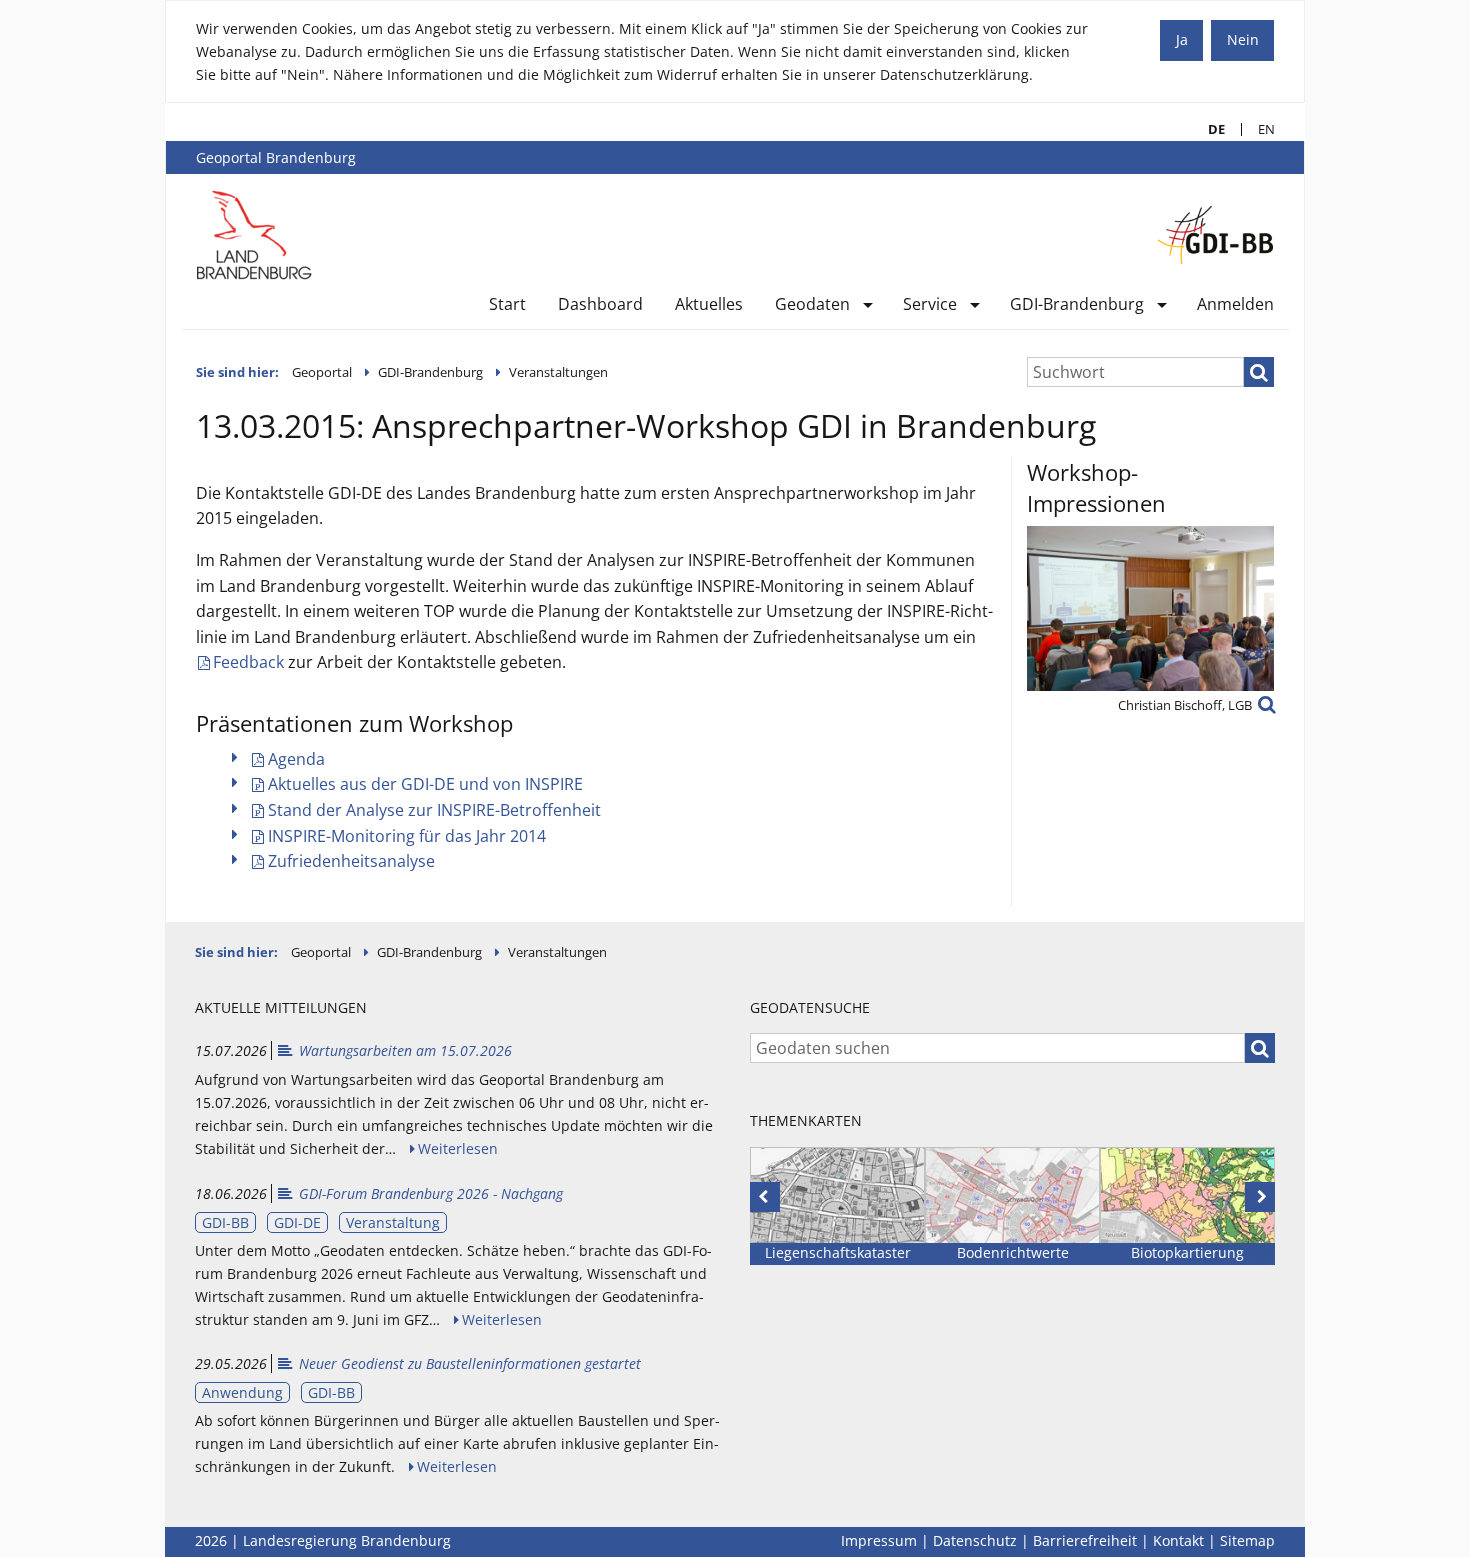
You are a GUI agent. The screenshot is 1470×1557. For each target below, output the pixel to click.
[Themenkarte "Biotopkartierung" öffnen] (1187, 1206)
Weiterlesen (458, 1148)
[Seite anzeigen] (254, 234)
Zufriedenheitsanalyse (351, 861)
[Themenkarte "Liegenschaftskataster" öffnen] (837, 1206)
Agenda (296, 759)
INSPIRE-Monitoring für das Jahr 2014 (407, 836)
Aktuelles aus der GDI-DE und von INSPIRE (425, 784)
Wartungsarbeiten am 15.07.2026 (394, 1050)
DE (1208, 129)
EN (1258, 129)
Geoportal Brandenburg (276, 157)
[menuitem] (507, 308)
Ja (1182, 39)
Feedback (248, 662)
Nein (1243, 39)
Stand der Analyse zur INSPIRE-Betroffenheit (434, 810)
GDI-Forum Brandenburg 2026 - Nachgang (419, 1193)
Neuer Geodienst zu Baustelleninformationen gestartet (458, 1363)
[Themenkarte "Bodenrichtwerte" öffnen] (1012, 1206)
